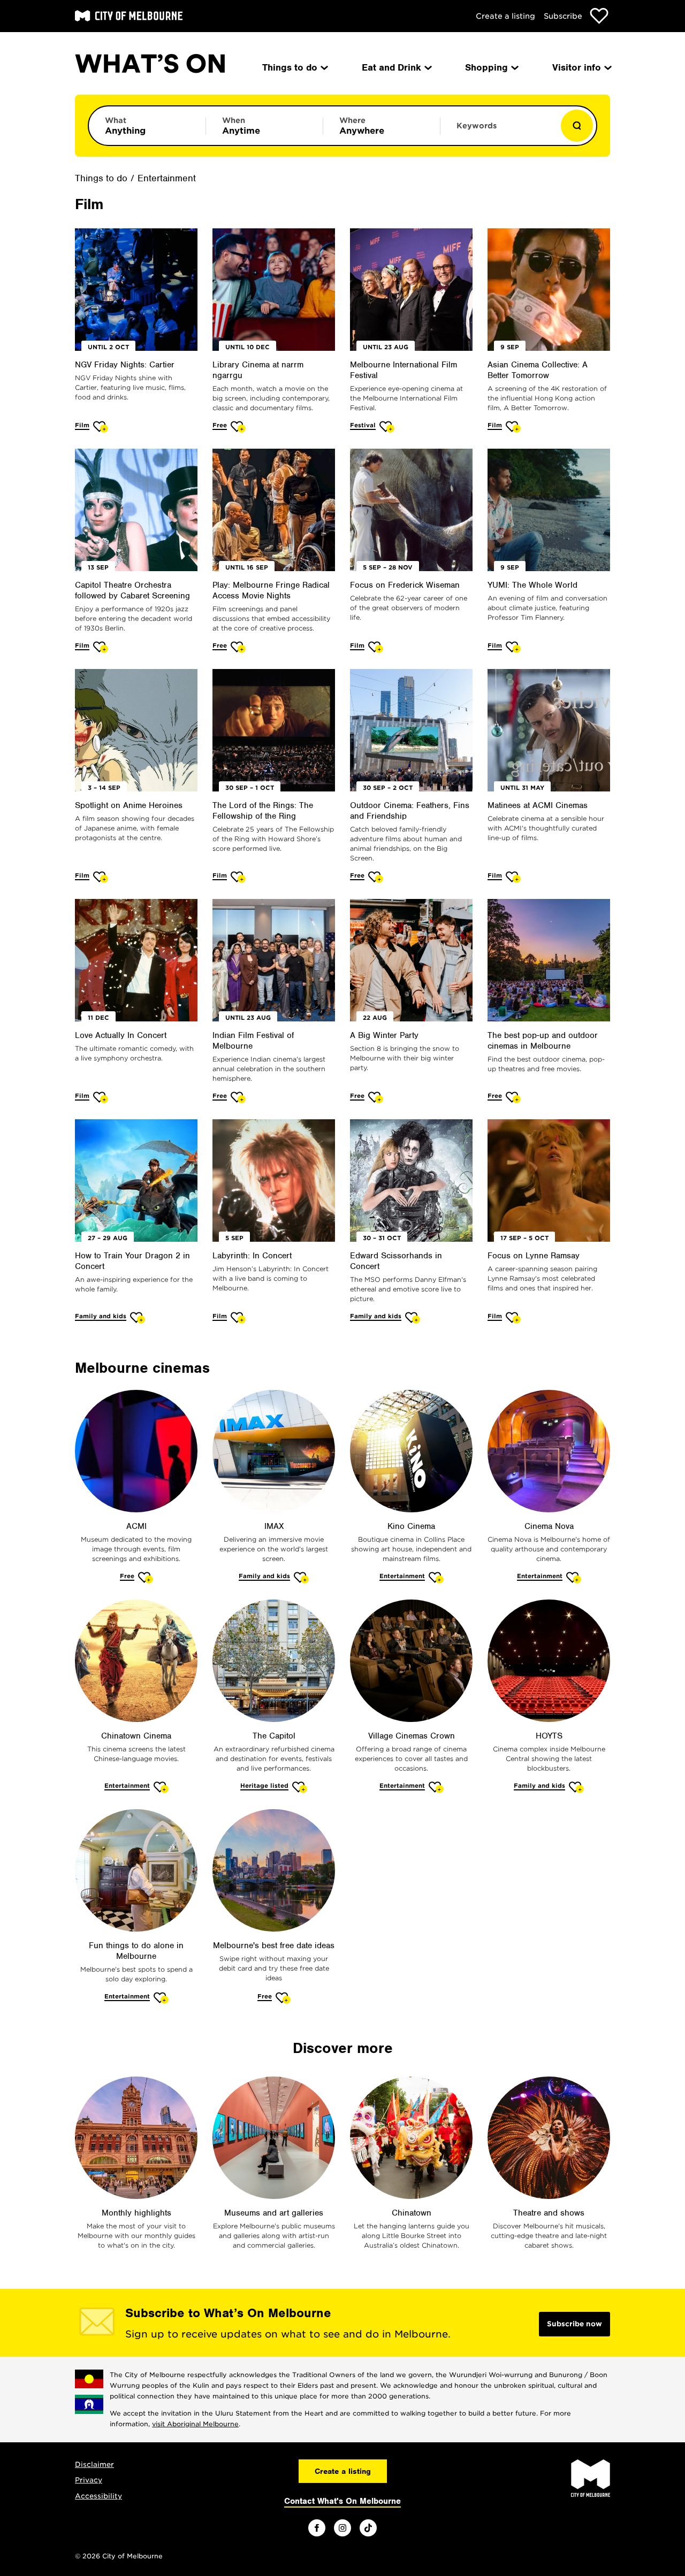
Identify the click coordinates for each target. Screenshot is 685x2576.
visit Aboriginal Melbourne (195, 2424)
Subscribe (563, 16)
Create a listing (505, 16)
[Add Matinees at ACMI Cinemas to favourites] (513, 877)
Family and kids (101, 1316)
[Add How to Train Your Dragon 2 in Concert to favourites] (138, 1317)
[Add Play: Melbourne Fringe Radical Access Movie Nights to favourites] (238, 647)
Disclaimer (94, 2464)
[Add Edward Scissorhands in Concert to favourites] (413, 1317)
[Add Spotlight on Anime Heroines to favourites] (101, 877)
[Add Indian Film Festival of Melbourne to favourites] (238, 1097)
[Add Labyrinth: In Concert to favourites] (238, 1317)
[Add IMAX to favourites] (302, 1577)
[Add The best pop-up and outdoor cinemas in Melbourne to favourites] (513, 1097)
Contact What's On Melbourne (342, 2501)
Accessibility (98, 2496)
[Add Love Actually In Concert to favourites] (101, 1097)
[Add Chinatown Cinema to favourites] (161, 1787)
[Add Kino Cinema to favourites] (436, 1577)
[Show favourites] (599, 16)
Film (82, 425)
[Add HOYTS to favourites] (577, 1787)
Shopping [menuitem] (486, 67)
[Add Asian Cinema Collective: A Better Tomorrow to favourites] (513, 426)
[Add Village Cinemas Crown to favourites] (436, 1787)
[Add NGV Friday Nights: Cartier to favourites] (101, 426)
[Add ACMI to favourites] (146, 1577)
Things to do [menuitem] (290, 67)
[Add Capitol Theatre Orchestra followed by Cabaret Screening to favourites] (101, 647)
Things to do (101, 178)
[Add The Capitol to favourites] (300, 1787)
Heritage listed (264, 1786)
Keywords (477, 126)
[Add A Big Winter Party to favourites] (376, 1097)
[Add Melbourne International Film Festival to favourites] (387, 426)
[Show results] (577, 126)
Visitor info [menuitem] (577, 67)
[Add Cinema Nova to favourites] (574, 1577)
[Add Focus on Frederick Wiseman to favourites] (376, 647)
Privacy (89, 2480)
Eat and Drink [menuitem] (391, 67)
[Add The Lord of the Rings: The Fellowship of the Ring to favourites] (238, 877)
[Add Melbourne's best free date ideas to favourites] (283, 1998)
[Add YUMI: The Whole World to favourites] (513, 647)
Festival (363, 425)
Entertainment (167, 178)
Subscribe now (574, 2324)
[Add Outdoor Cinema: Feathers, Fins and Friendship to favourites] (376, 877)
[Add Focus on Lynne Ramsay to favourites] (513, 1317)
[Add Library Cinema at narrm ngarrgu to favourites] (238, 426)
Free (220, 425)
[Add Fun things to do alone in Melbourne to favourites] (161, 1998)
